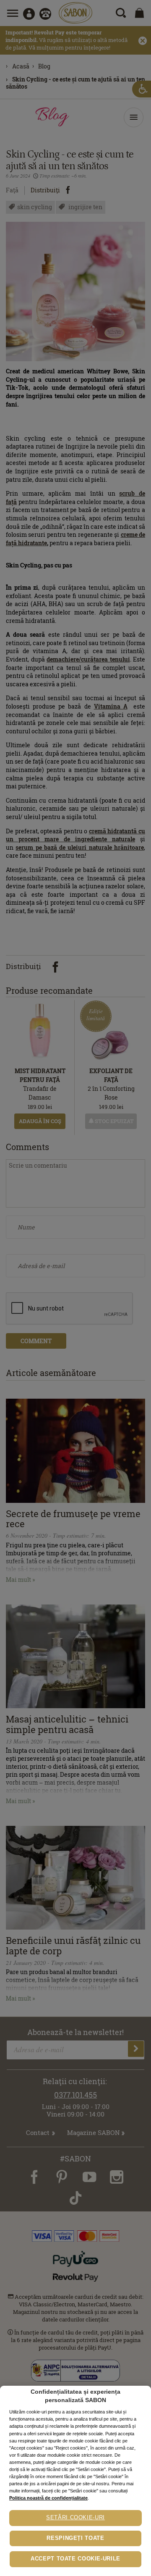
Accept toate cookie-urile (75, 2559)
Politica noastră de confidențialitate (48, 2498)
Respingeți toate (75, 2538)
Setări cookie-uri (75, 2518)
